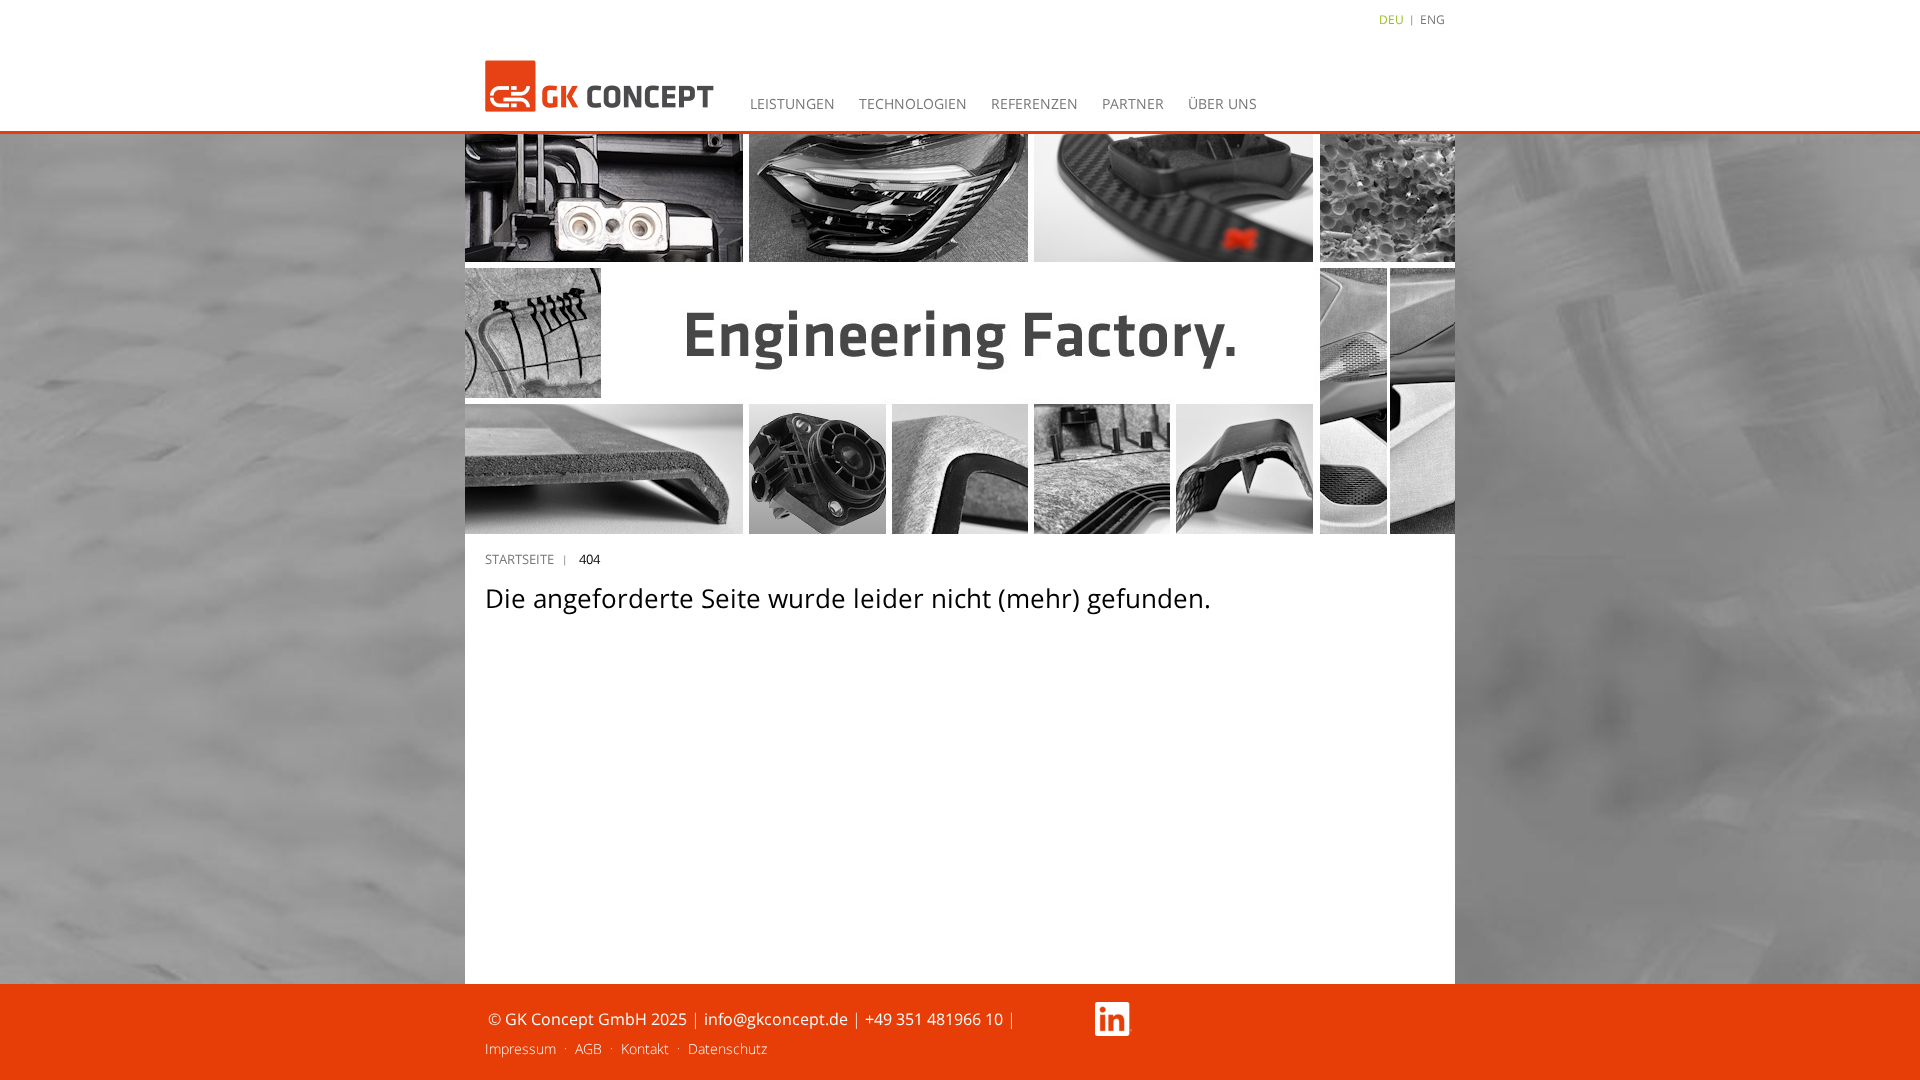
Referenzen (1034, 103)
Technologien (913, 103)
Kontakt (645, 1048)
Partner (1133, 103)
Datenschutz (727, 1048)
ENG (1432, 19)
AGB (588, 1048)
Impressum (520, 1048)
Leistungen (792, 103)
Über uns (1222, 103)
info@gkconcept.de (776, 1019)
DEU (1391, 19)
